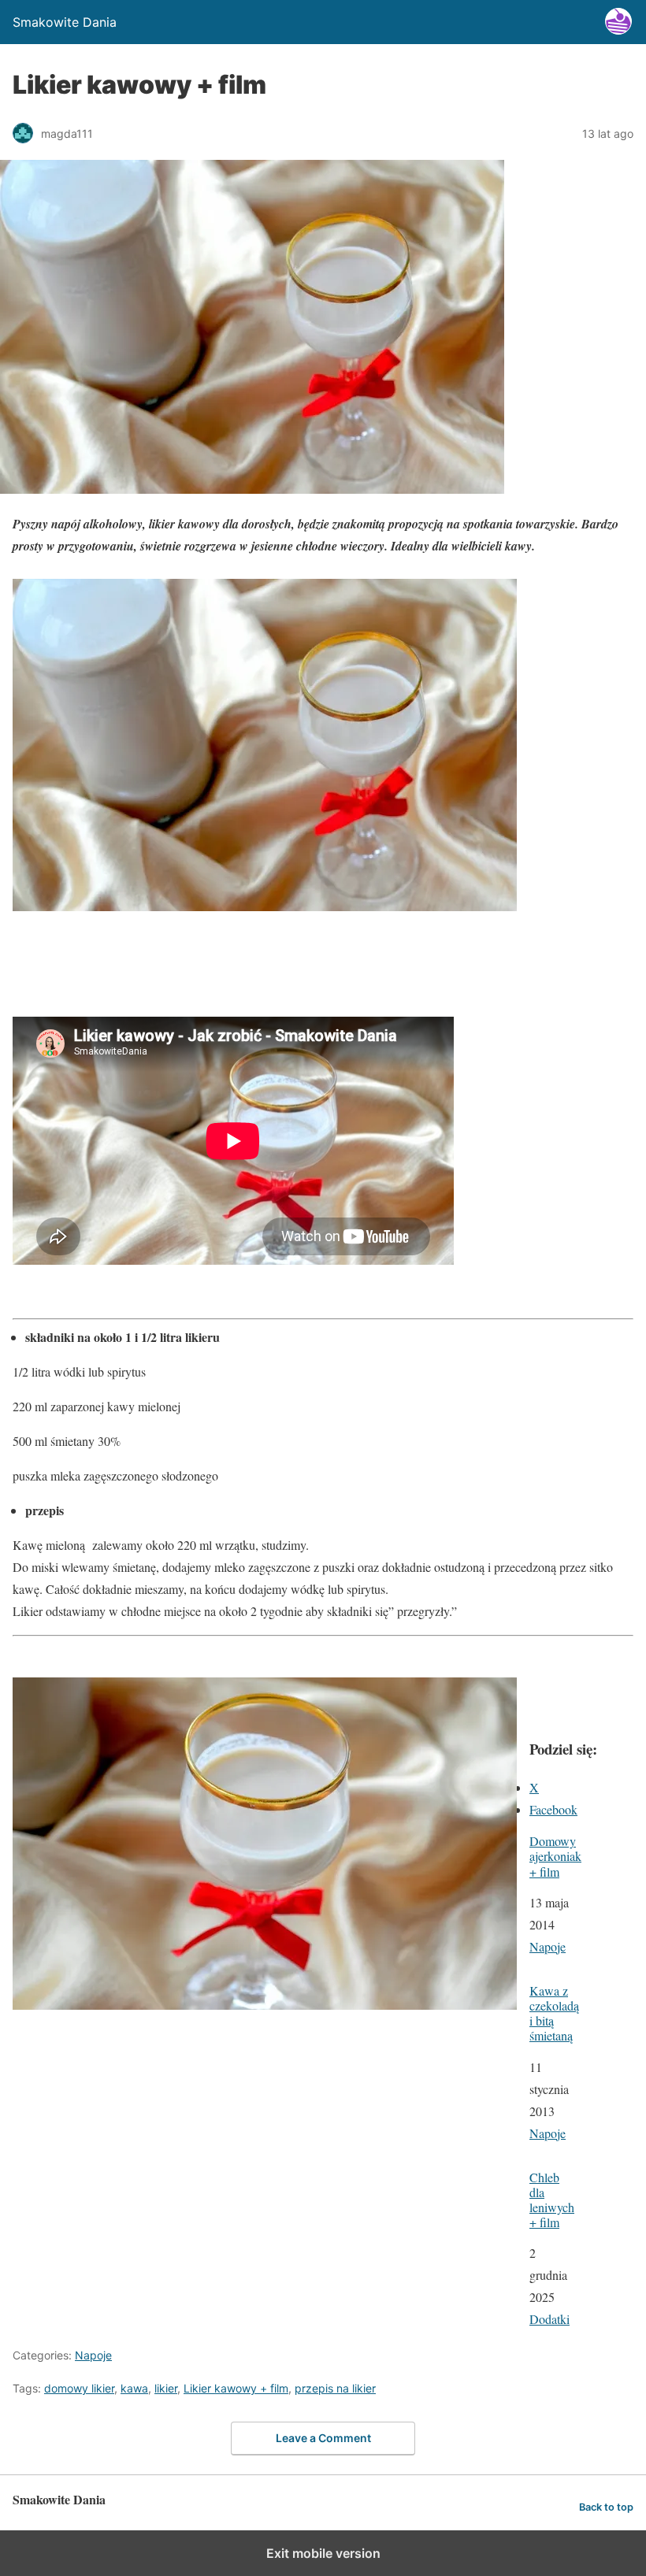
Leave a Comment (323, 2438)
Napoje (548, 1946)
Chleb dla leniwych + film (552, 2200)
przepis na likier (335, 2388)
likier (166, 2388)
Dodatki (549, 2319)
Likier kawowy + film (236, 2388)
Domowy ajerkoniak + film (555, 1856)
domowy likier (79, 2388)
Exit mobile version (323, 2553)
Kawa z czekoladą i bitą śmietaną (554, 2013)
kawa (134, 2388)
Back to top (606, 2507)
